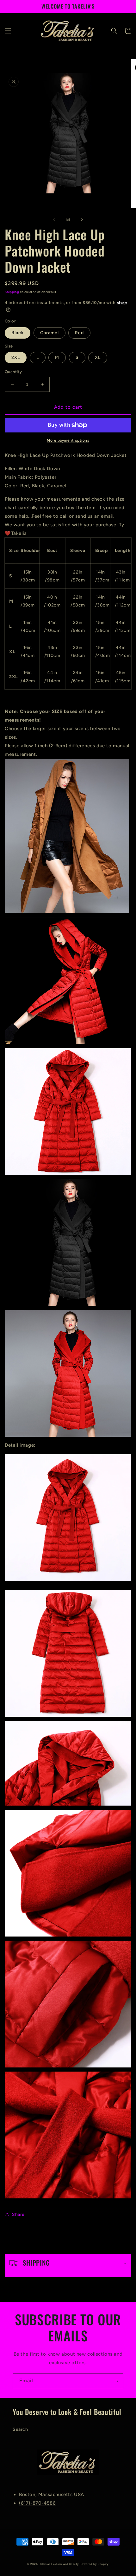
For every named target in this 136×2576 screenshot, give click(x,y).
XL (98, 357)
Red (79, 333)
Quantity (13, 372)
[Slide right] (82, 219)
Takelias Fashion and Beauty (59, 2564)
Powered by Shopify (94, 2564)
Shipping (12, 292)
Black (18, 333)
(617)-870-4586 (37, 2503)
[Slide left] (54, 219)
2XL (16, 357)
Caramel (49, 333)
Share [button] (18, 2214)
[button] (8, 31)
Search (20, 2429)
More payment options (68, 440)
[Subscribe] (116, 2381)
